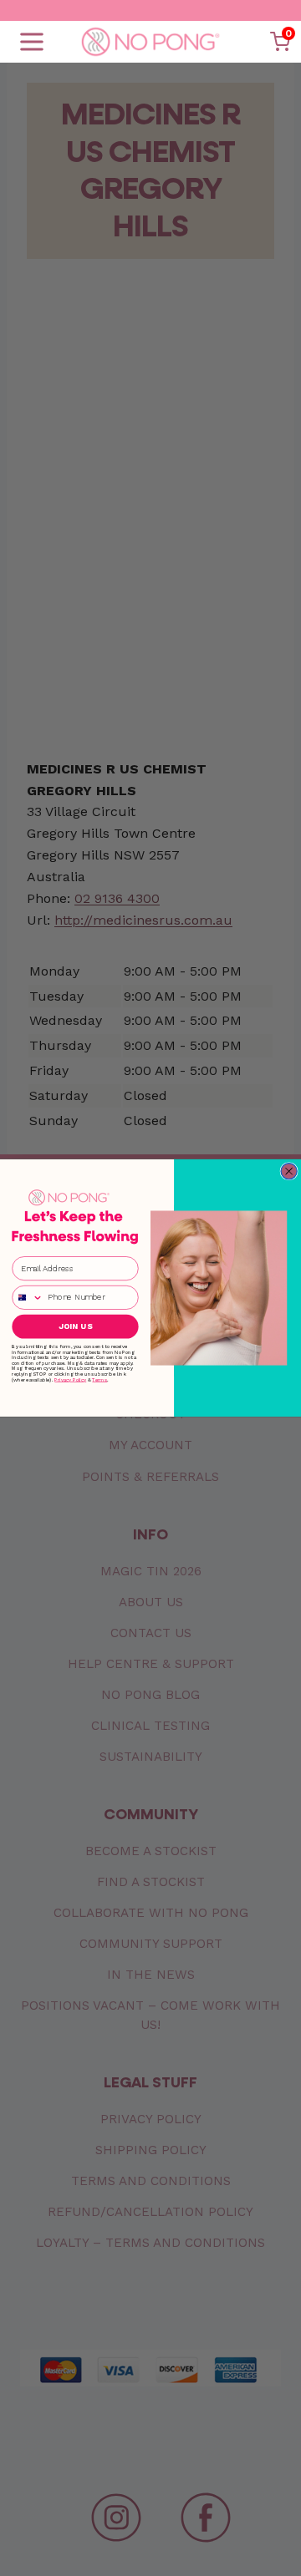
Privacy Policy (70, 1379)
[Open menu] (32, 42)
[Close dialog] (289, 1171)
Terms (99, 1379)
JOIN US (75, 1326)
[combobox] (28, 1298)
